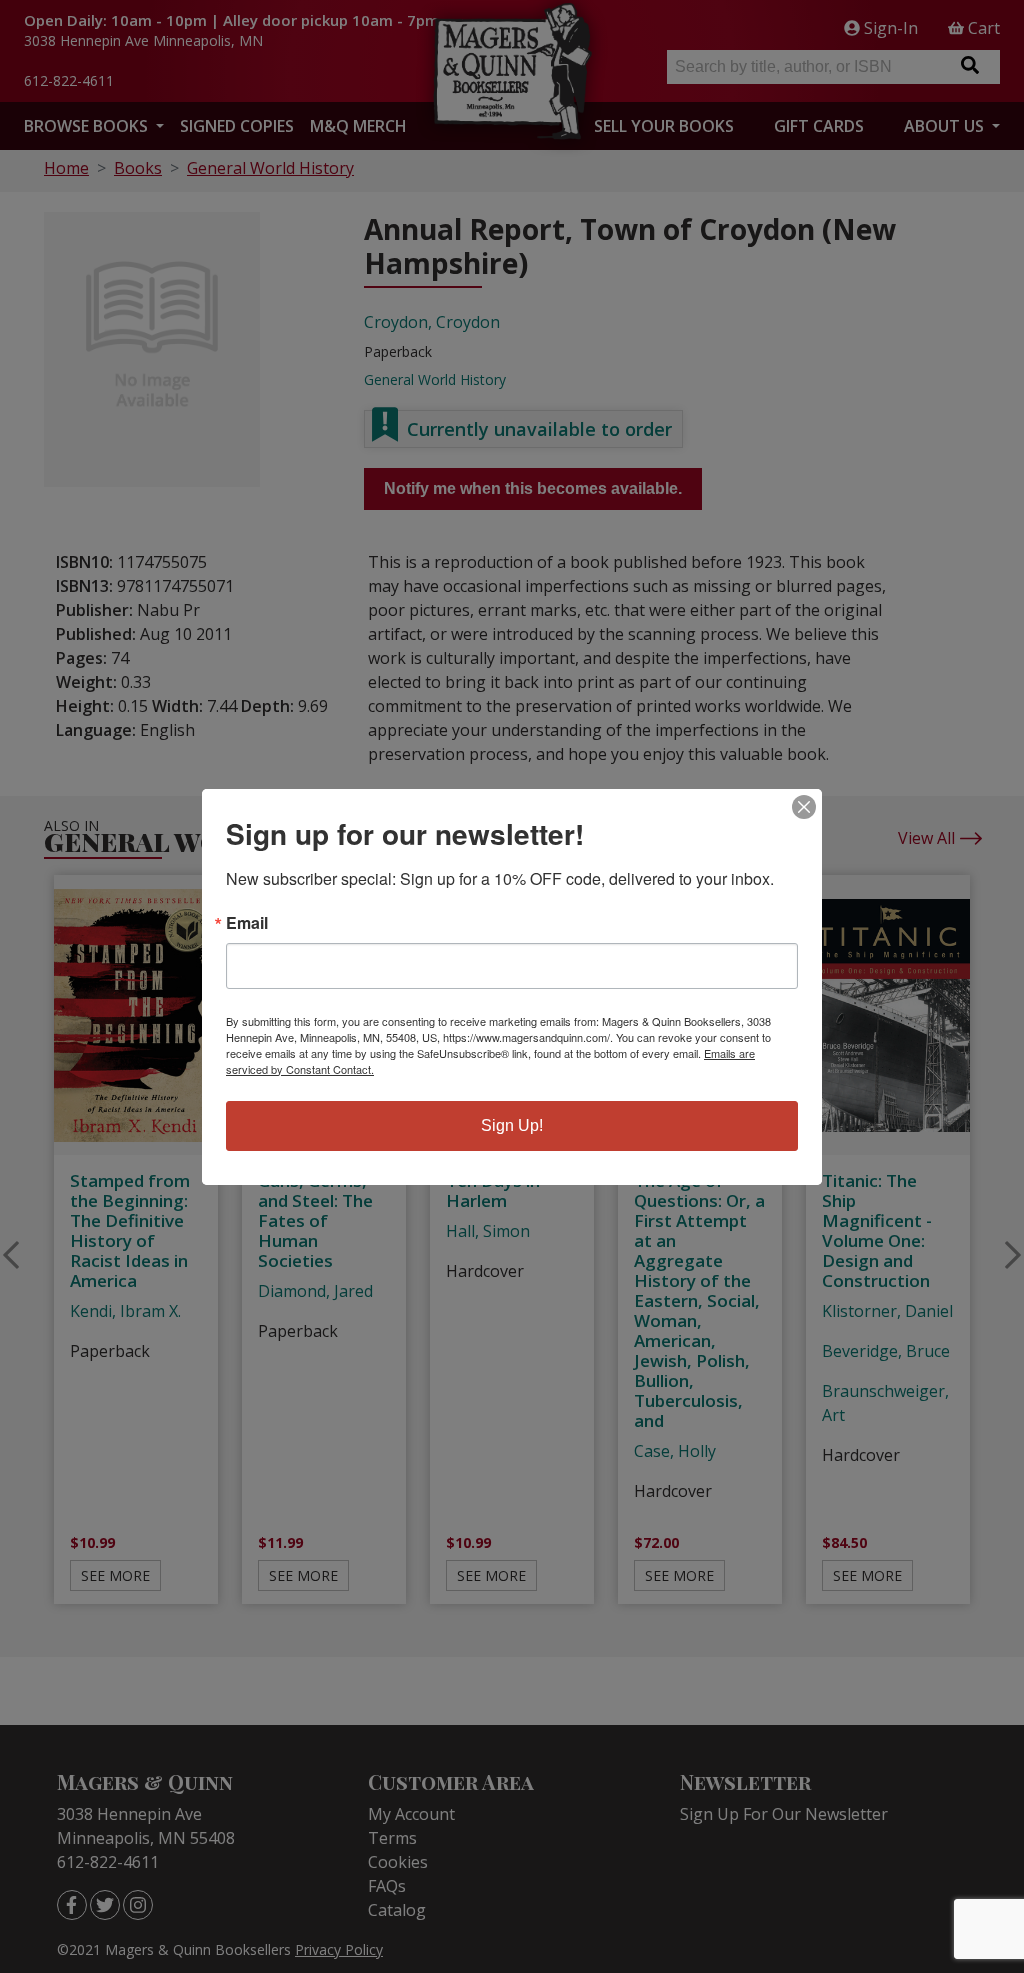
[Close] (804, 807)
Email (247, 923)
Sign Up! (512, 1125)
